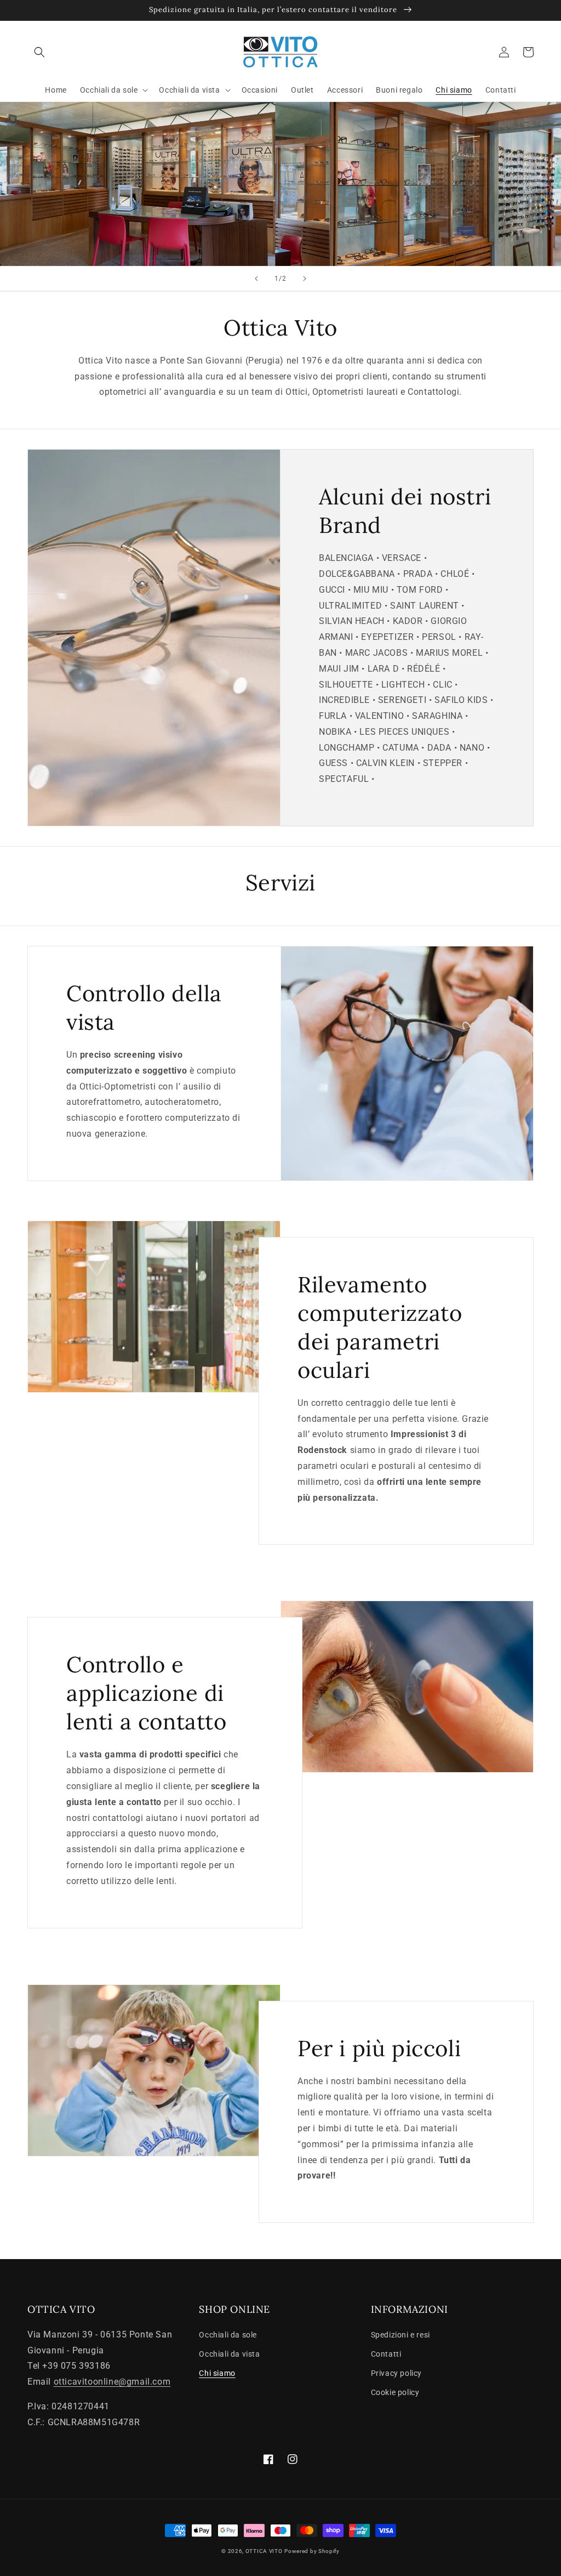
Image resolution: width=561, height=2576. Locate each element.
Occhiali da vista (229, 2354)
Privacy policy (396, 2373)
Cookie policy (395, 2392)
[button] (39, 52)
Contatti (386, 2354)
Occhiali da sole (228, 2335)
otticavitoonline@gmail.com (112, 2382)
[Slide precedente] (256, 279)
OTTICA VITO (264, 2551)
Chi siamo (217, 2373)
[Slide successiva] (305, 279)
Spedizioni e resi (400, 2335)
